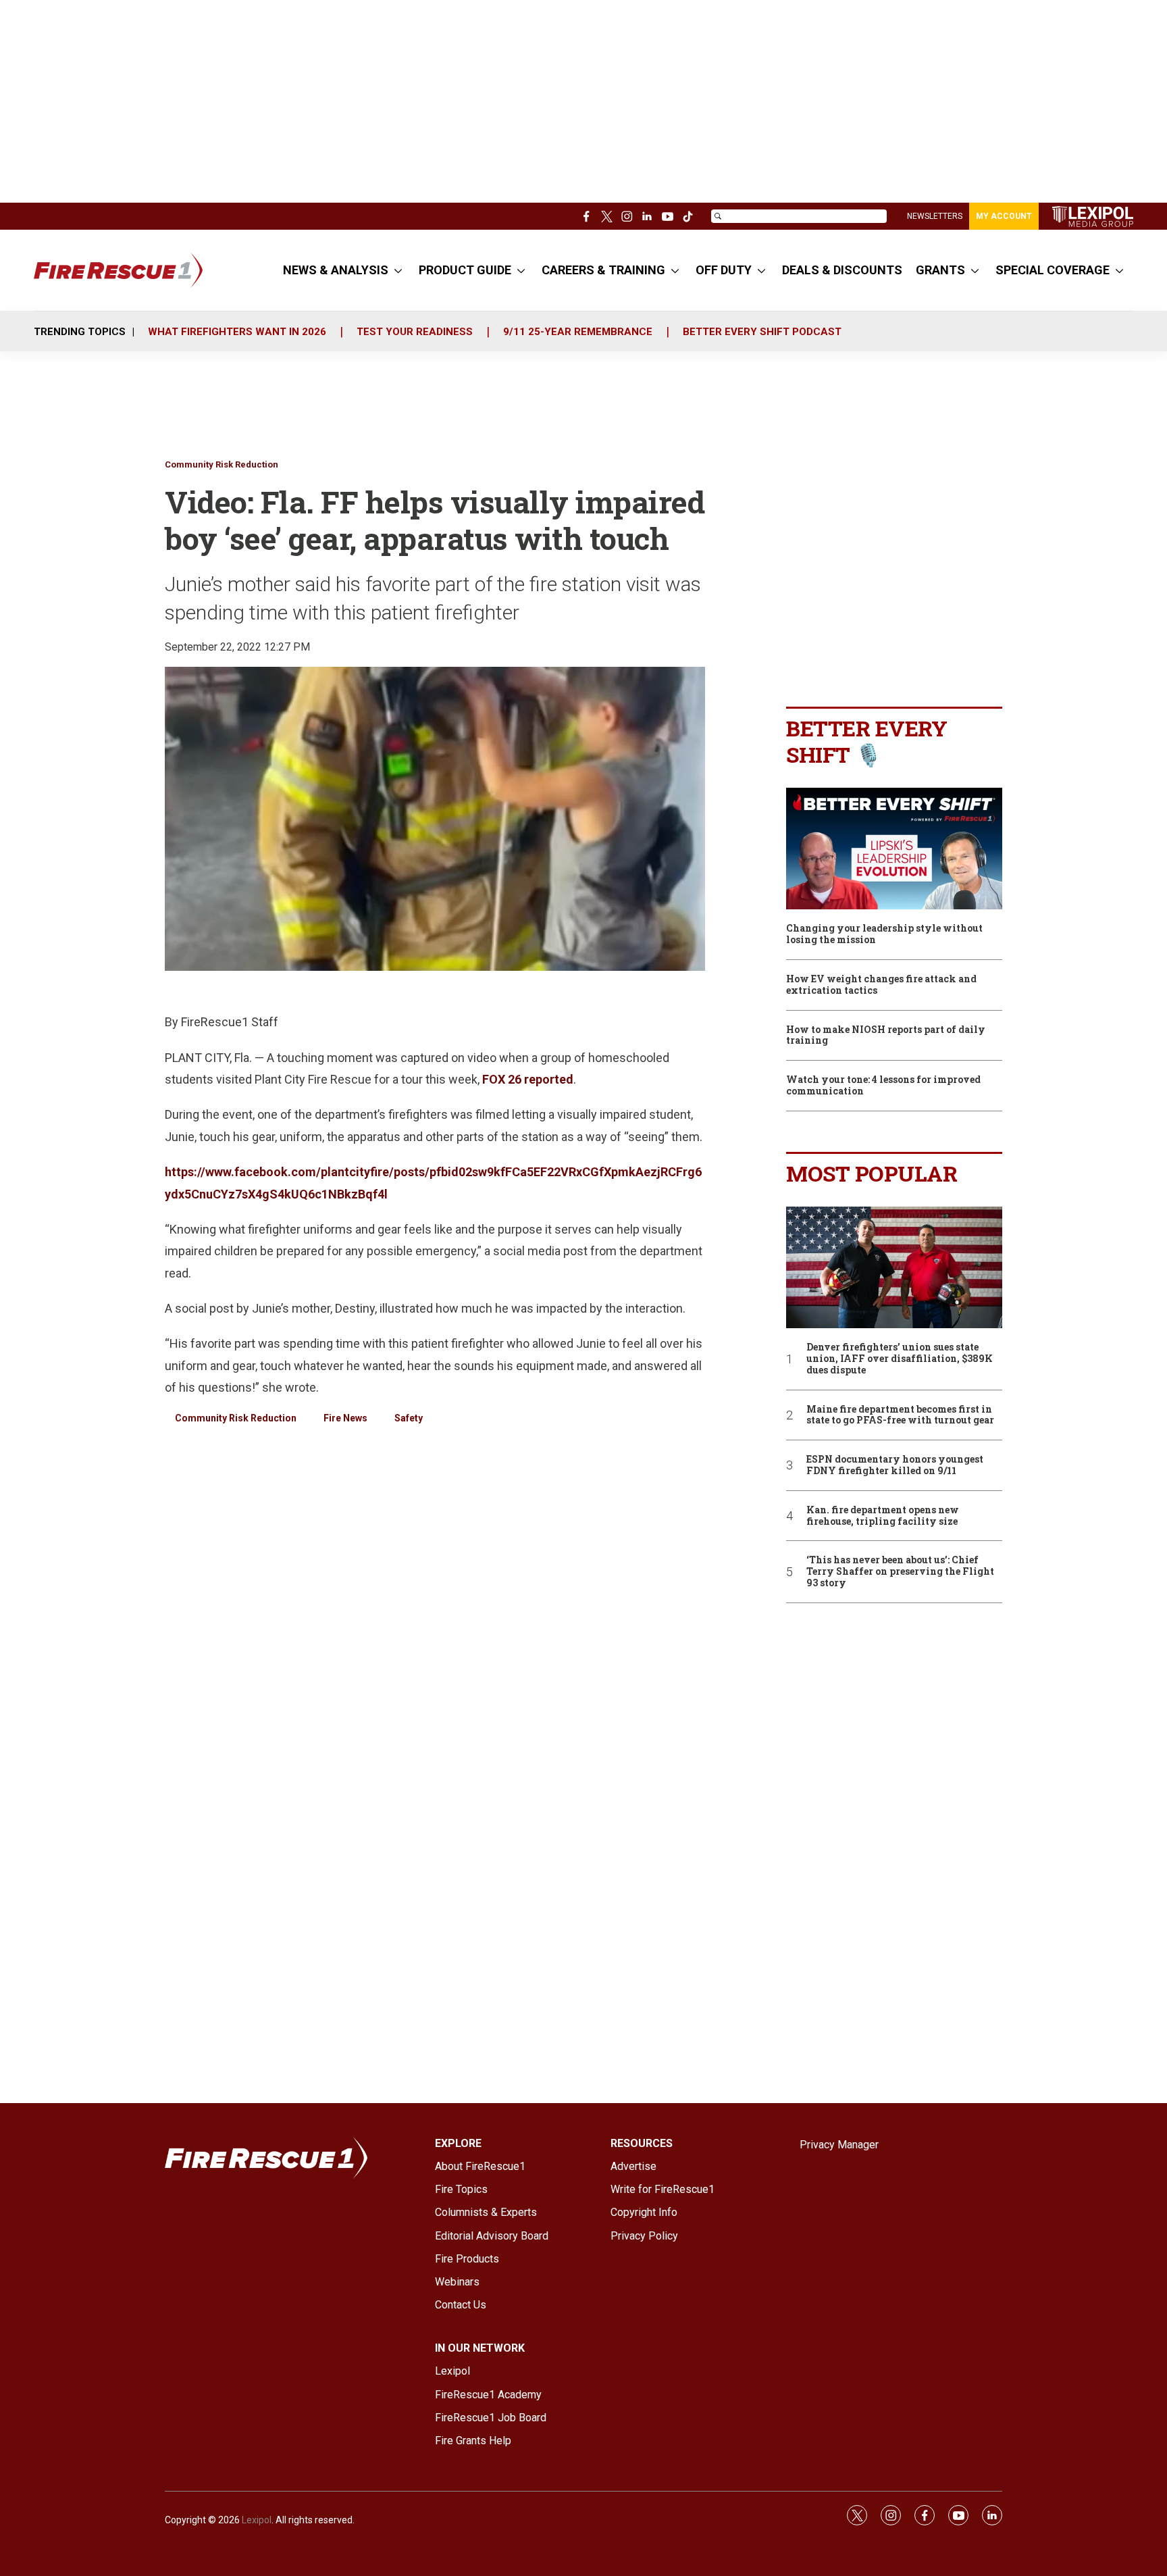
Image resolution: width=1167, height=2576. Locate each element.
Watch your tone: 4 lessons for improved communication (883, 1086)
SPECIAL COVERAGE (1053, 270)
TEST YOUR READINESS (415, 332)
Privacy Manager (839, 2145)
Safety (409, 1418)
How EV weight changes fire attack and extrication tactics (881, 985)
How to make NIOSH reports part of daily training (886, 1036)
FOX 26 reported (528, 1079)
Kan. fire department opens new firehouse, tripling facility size (883, 1516)
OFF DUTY (724, 270)
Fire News (345, 1418)
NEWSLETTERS (935, 216)
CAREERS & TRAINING (603, 270)
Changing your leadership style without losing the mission (884, 934)
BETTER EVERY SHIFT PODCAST (762, 332)
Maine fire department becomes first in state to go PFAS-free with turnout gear (900, 1415)
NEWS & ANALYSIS (336, 270)
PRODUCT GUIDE (465, 270)
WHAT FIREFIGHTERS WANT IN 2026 (237, 332)
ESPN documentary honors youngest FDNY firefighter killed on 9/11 (895, 1465)
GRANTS (940, 270)
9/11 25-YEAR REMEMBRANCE (578, 332)
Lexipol (257, 2520)
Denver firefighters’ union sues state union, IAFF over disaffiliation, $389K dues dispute (900, 1359)
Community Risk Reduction (222, 464)
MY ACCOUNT (1004, 216)
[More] (398, 270)
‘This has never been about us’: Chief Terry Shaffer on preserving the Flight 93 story (900, 1571)
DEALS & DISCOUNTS (842, 270)
